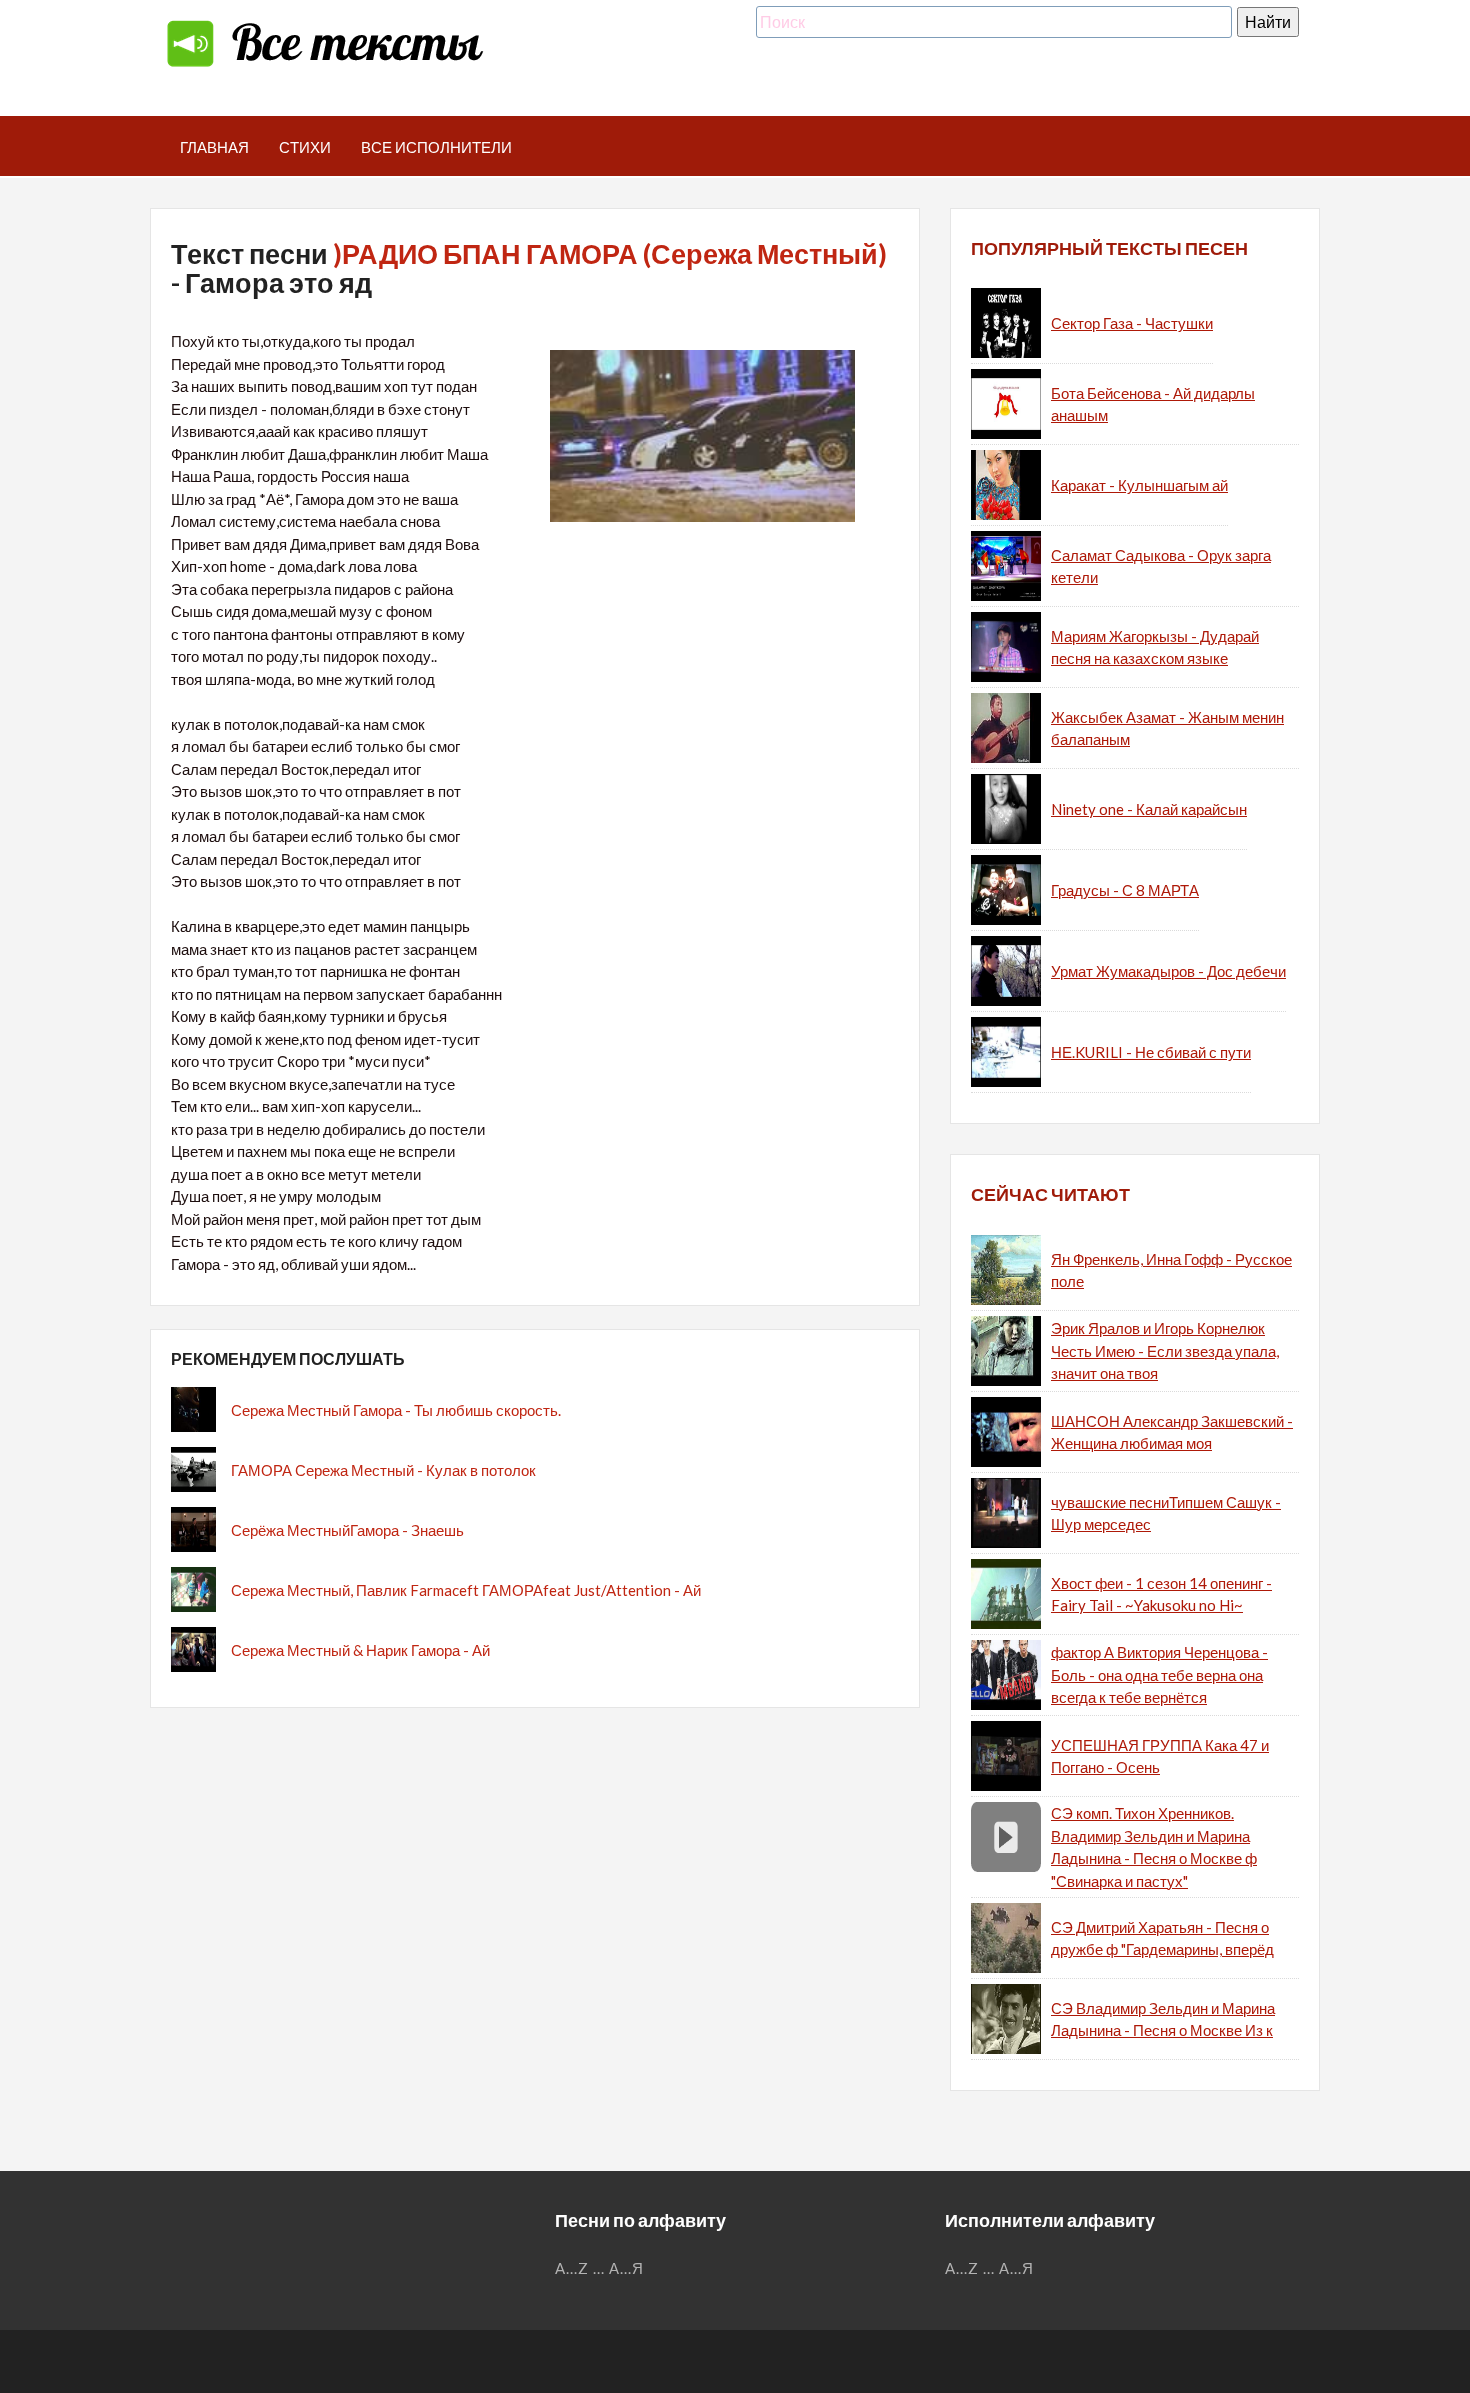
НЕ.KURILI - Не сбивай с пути (1151, 1052)
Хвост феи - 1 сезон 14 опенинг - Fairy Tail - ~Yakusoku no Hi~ (1161, 1594)
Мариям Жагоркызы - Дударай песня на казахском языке (1155, 647)
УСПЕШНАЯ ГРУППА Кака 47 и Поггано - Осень (1160, 1756)
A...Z (572, 2268)
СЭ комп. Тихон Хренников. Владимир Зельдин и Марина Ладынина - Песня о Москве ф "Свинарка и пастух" (1154, 1847)
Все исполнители (436, 147)
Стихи (305, 147)
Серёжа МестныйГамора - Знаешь (347, 1530)
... (599, 2268)
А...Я (626, 2268)
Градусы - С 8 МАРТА (1125, 890)
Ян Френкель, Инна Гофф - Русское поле (1171, 1270)
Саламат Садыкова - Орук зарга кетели (1161, 566)
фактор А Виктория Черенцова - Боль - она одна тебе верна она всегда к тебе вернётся (1159, 1674)
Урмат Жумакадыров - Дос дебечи (1168, 971)
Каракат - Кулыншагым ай (1139, 485)
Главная (214, 147)
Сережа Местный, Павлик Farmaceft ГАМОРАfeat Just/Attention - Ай (466, 1590)
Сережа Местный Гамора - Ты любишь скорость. (396, 1410)
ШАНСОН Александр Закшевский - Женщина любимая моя (1172, 1432)
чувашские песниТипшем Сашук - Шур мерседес (1166, 1513)
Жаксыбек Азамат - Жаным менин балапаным (1167, 728)
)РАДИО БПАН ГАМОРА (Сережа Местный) (610, 253)
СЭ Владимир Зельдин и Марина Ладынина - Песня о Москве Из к (1163, 2019)
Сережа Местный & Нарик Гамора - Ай (360, 1650)
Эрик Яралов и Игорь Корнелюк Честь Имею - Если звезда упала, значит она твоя (1165, 1350)
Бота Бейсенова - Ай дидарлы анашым (1153, 404)
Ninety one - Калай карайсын (1149, 809)
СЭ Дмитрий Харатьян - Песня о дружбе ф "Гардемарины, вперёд (1162, 1938)
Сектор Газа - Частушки (1132, 323)
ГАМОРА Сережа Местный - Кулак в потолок (383, 1470)
